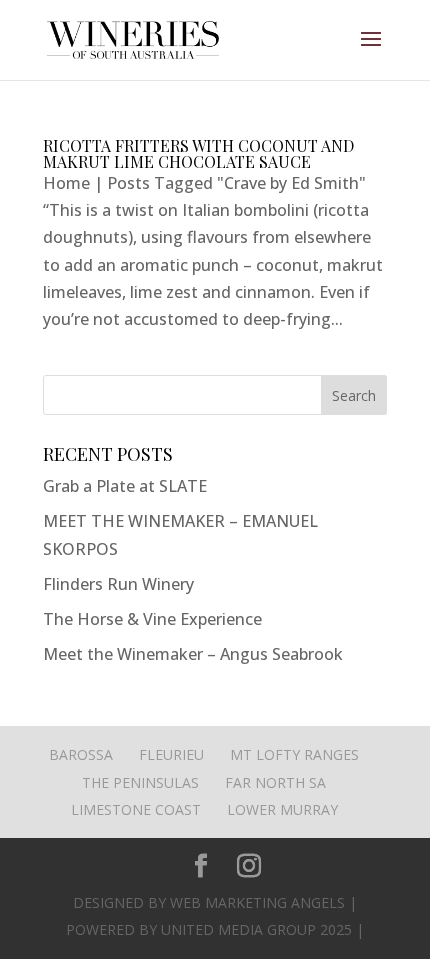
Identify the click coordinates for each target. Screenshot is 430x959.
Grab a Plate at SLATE (125, 486)
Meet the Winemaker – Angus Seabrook (193, 654)
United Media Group (238, 929)
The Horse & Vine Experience (152, 619)
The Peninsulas (140, 782)
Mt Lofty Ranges (294, 754)
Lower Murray (282, 809)
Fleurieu (171, 754)
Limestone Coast (136, 809)
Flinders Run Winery (118, 584)
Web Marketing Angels (257, 902)
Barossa (81, 754)
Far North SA (275, 782)
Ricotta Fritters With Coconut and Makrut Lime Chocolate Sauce (198, 153)
